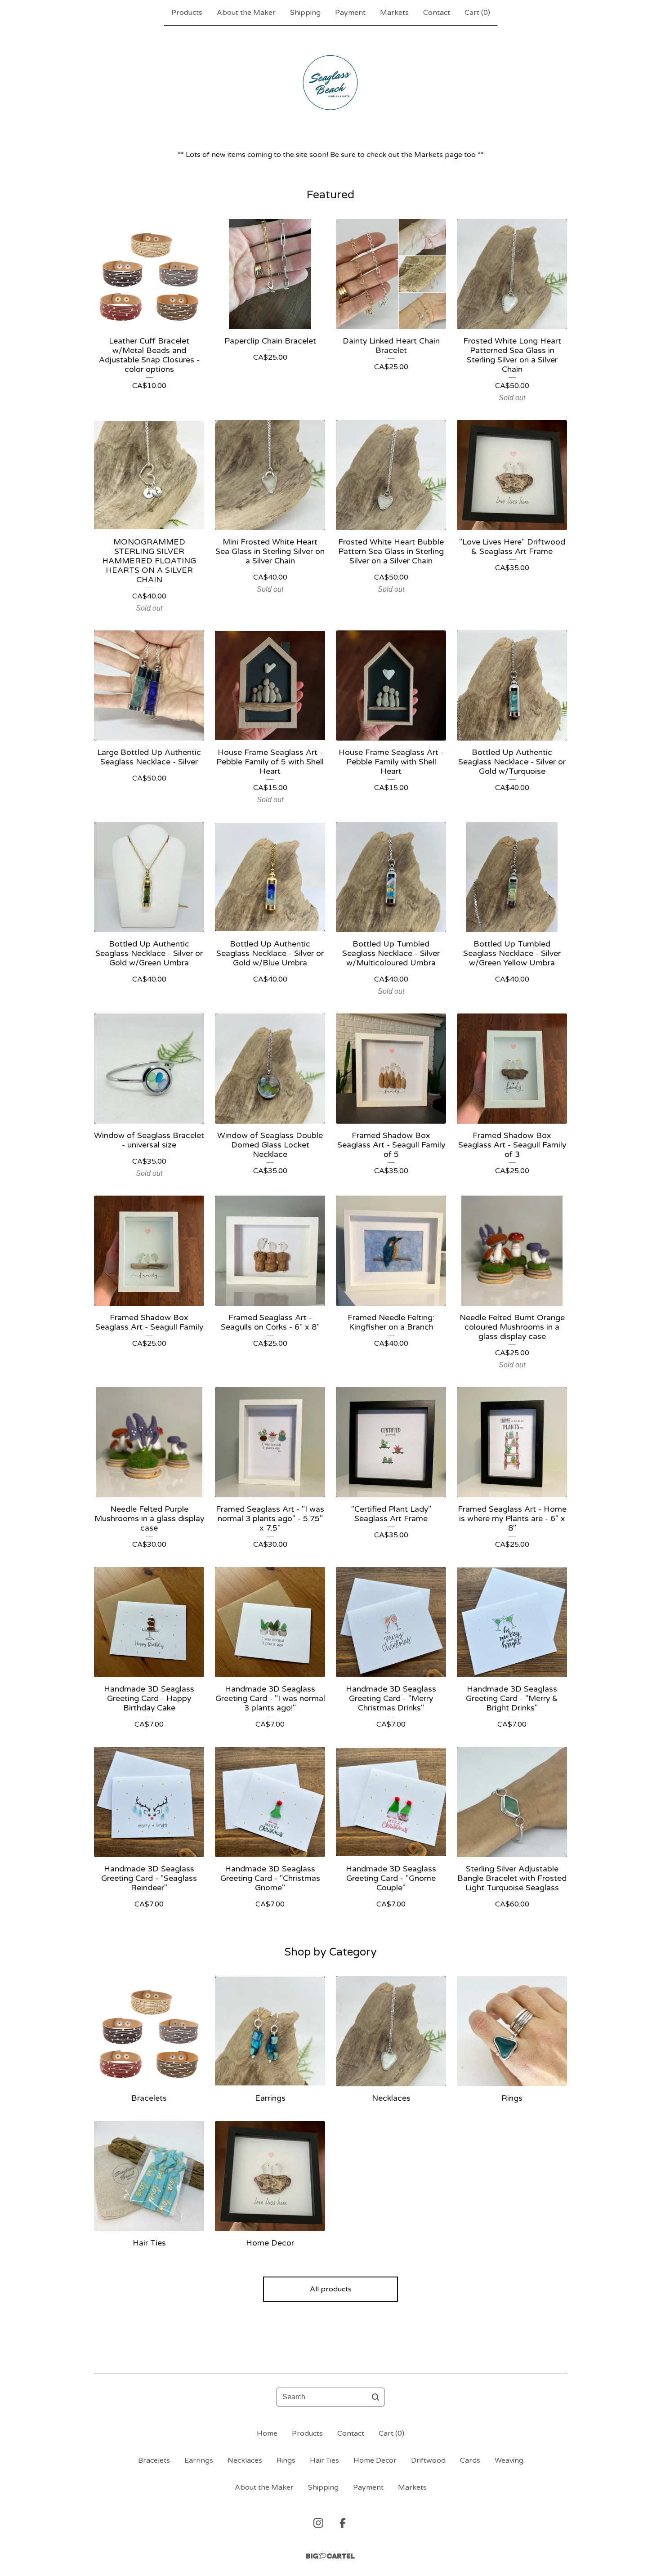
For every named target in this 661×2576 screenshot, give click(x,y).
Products (187, 13)
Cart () (477, 13)
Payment (350, 13)
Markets (394, 13)
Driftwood (428, 2460)
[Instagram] (318, 2523)
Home (267, 2433)
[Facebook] (343, 2523)
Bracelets (154, 2460)
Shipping (305, 13)
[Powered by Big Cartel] (330, 2556)
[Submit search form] (375, 2397)
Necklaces (245, 2460)
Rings (286, 2460)
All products (331, 2289)
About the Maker (246, 13)
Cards (470, 2460)
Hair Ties (324, 2460)
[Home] (331, 83)
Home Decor (375, 2460)
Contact (437, 13)
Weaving (509, 2460)
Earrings (199, 2460)
